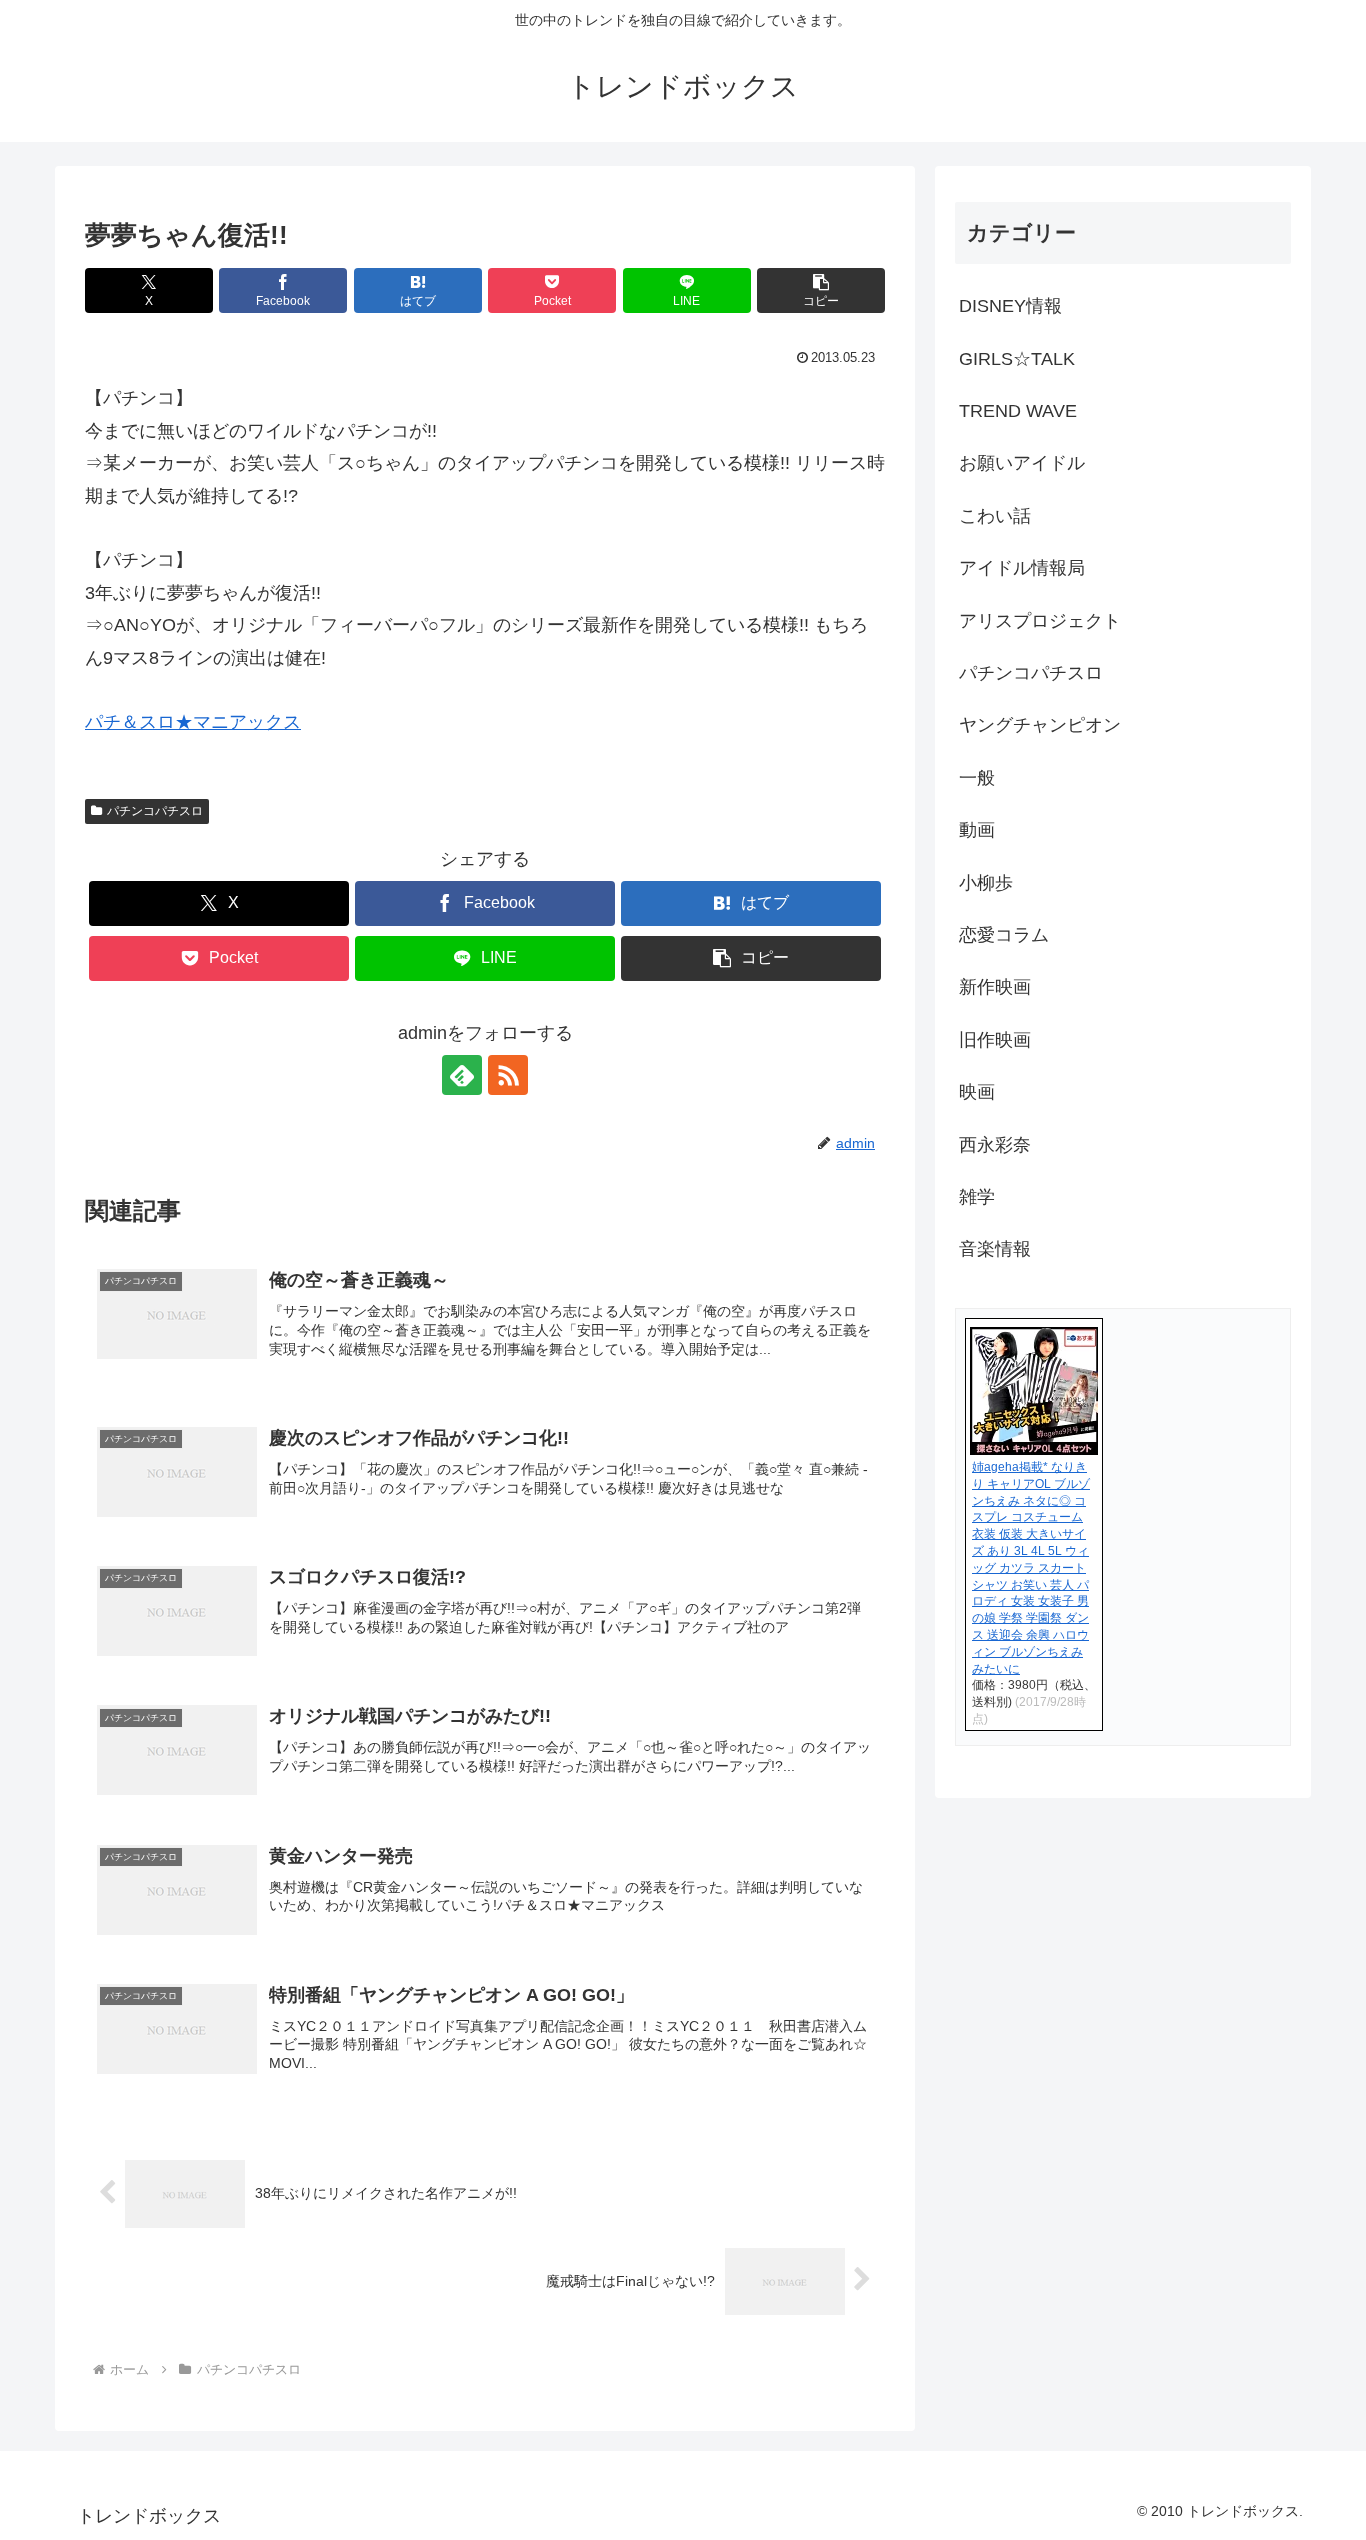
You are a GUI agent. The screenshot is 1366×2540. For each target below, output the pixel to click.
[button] (821, 290)
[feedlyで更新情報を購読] (462, 1075)
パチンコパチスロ (155, 811)
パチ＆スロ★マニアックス (193, 722)
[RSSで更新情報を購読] (508, 1075)
